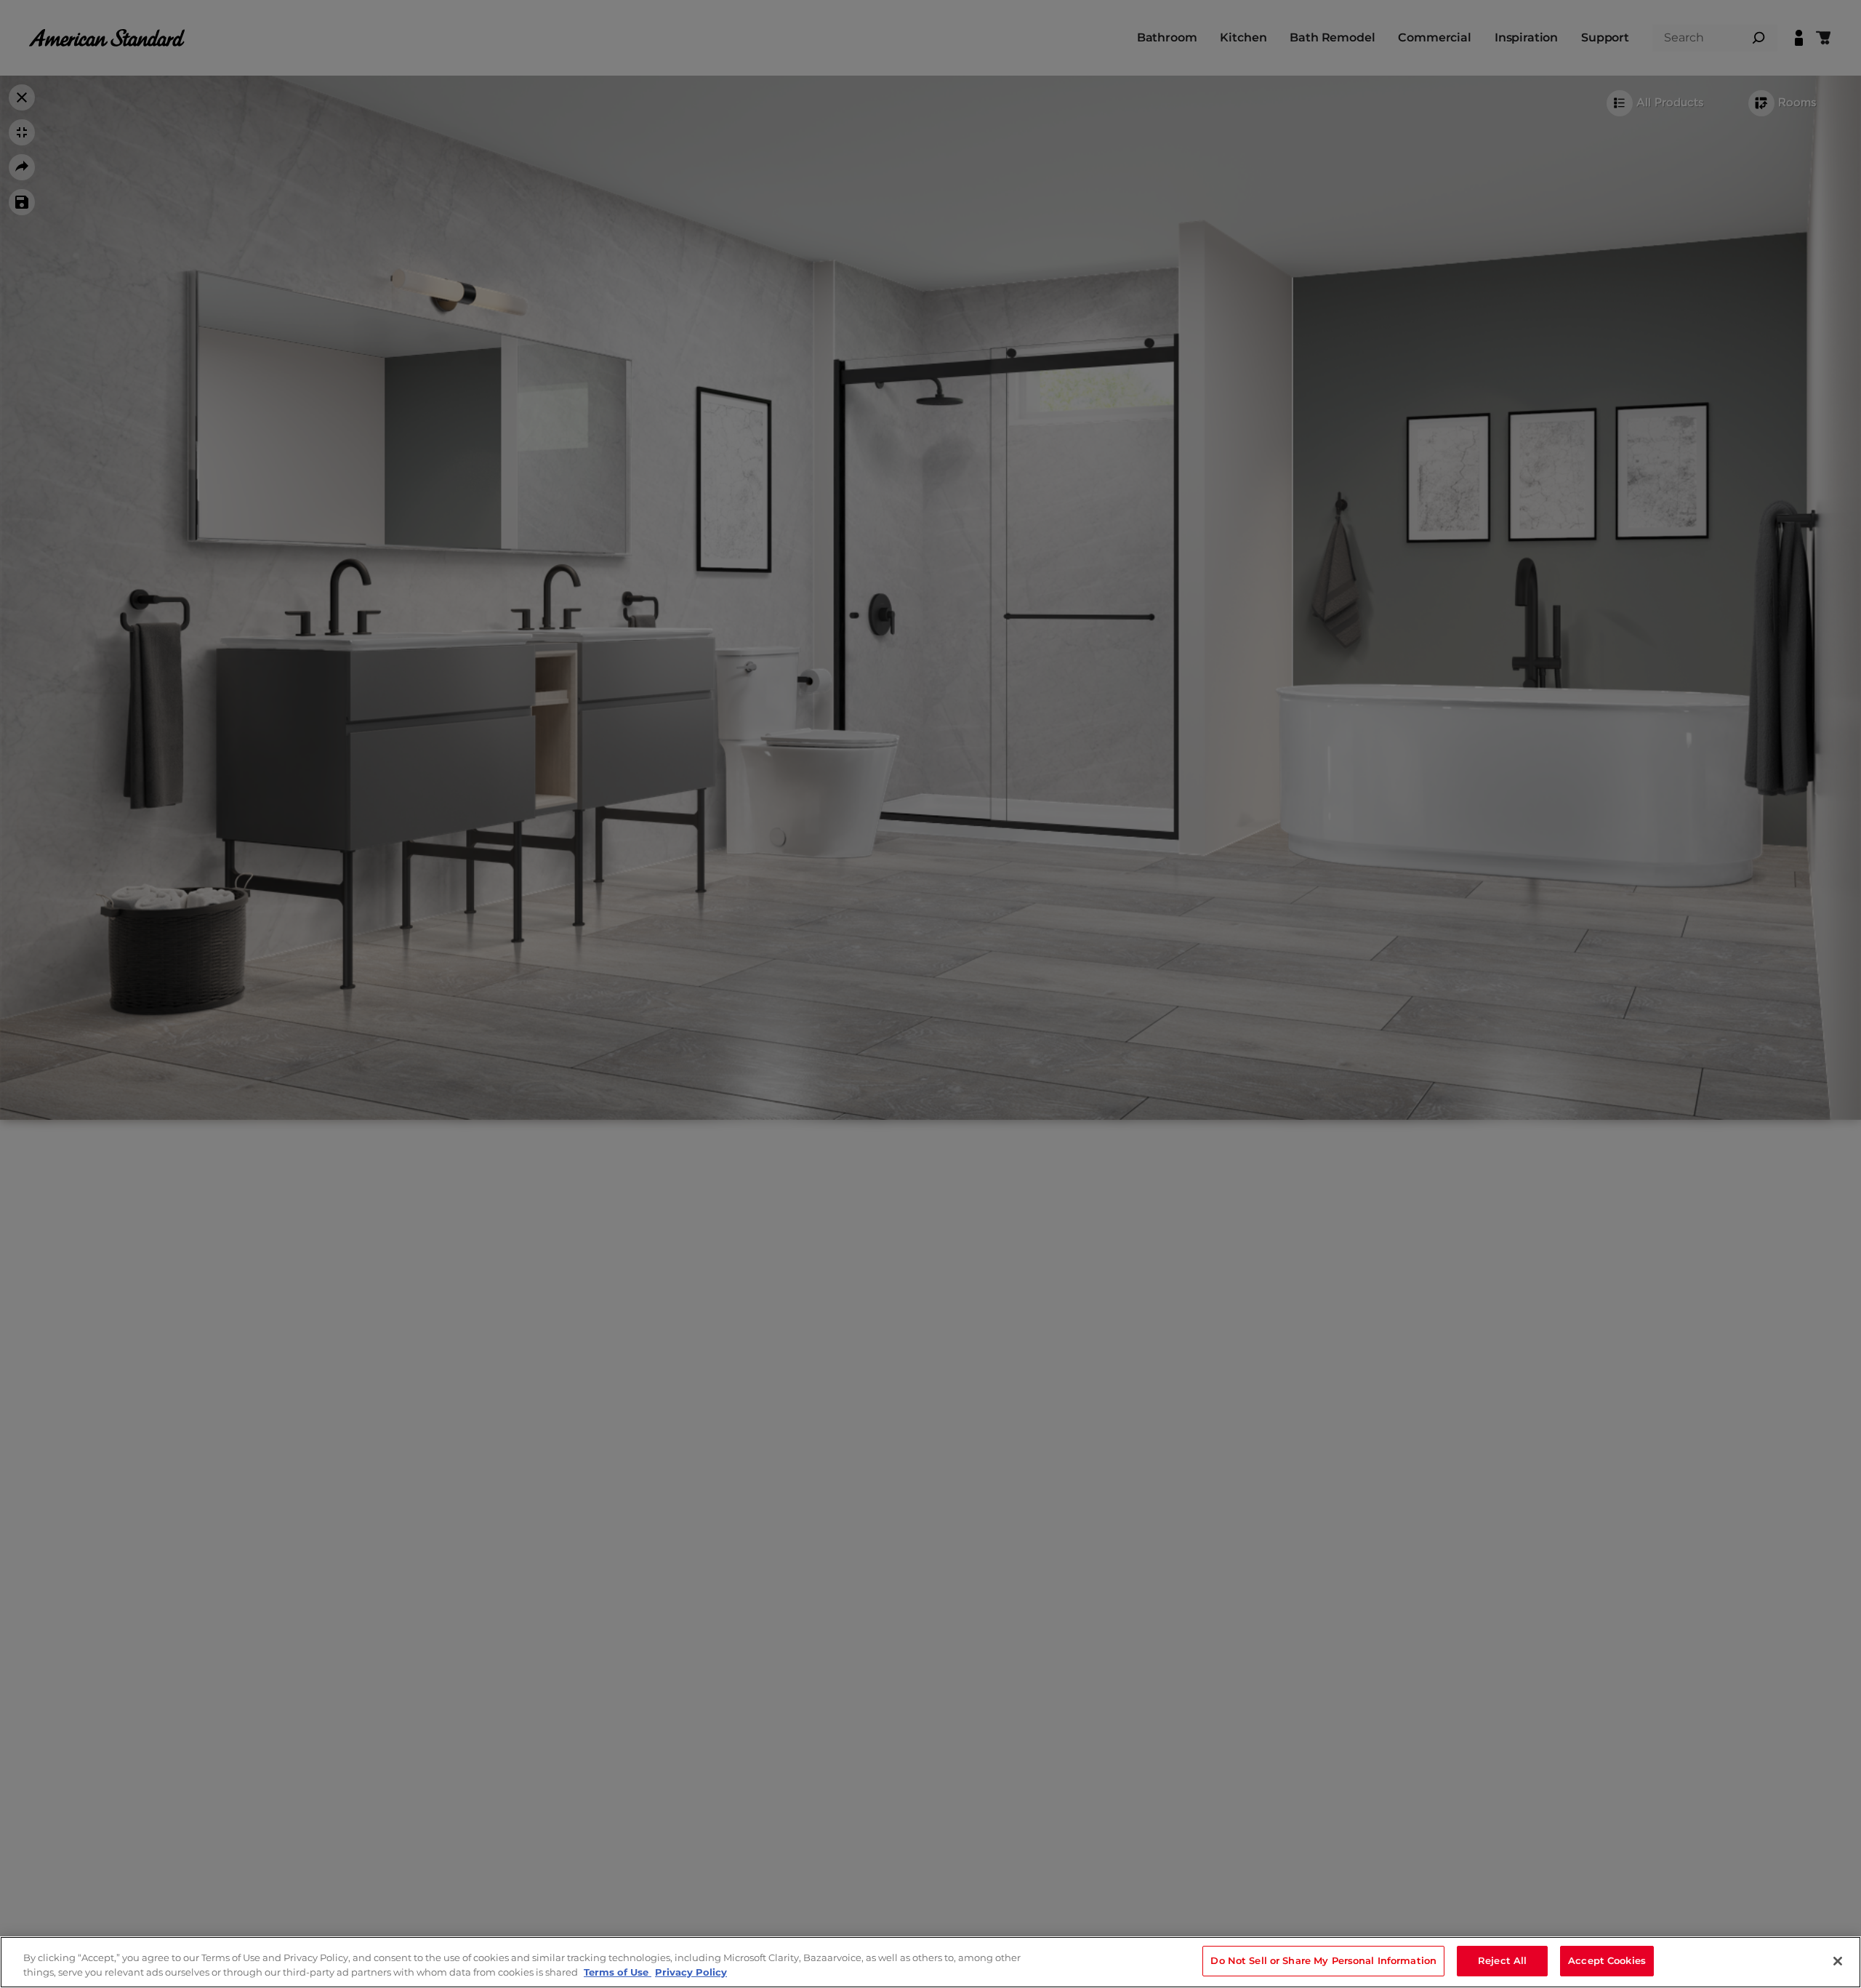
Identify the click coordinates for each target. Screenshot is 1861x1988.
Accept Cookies (1607, 1960)
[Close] (1838, 1961)
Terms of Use (618, 1972)
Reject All (1502, 1960)
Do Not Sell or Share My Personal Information (1323, 1960)
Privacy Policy (691, 1972)
